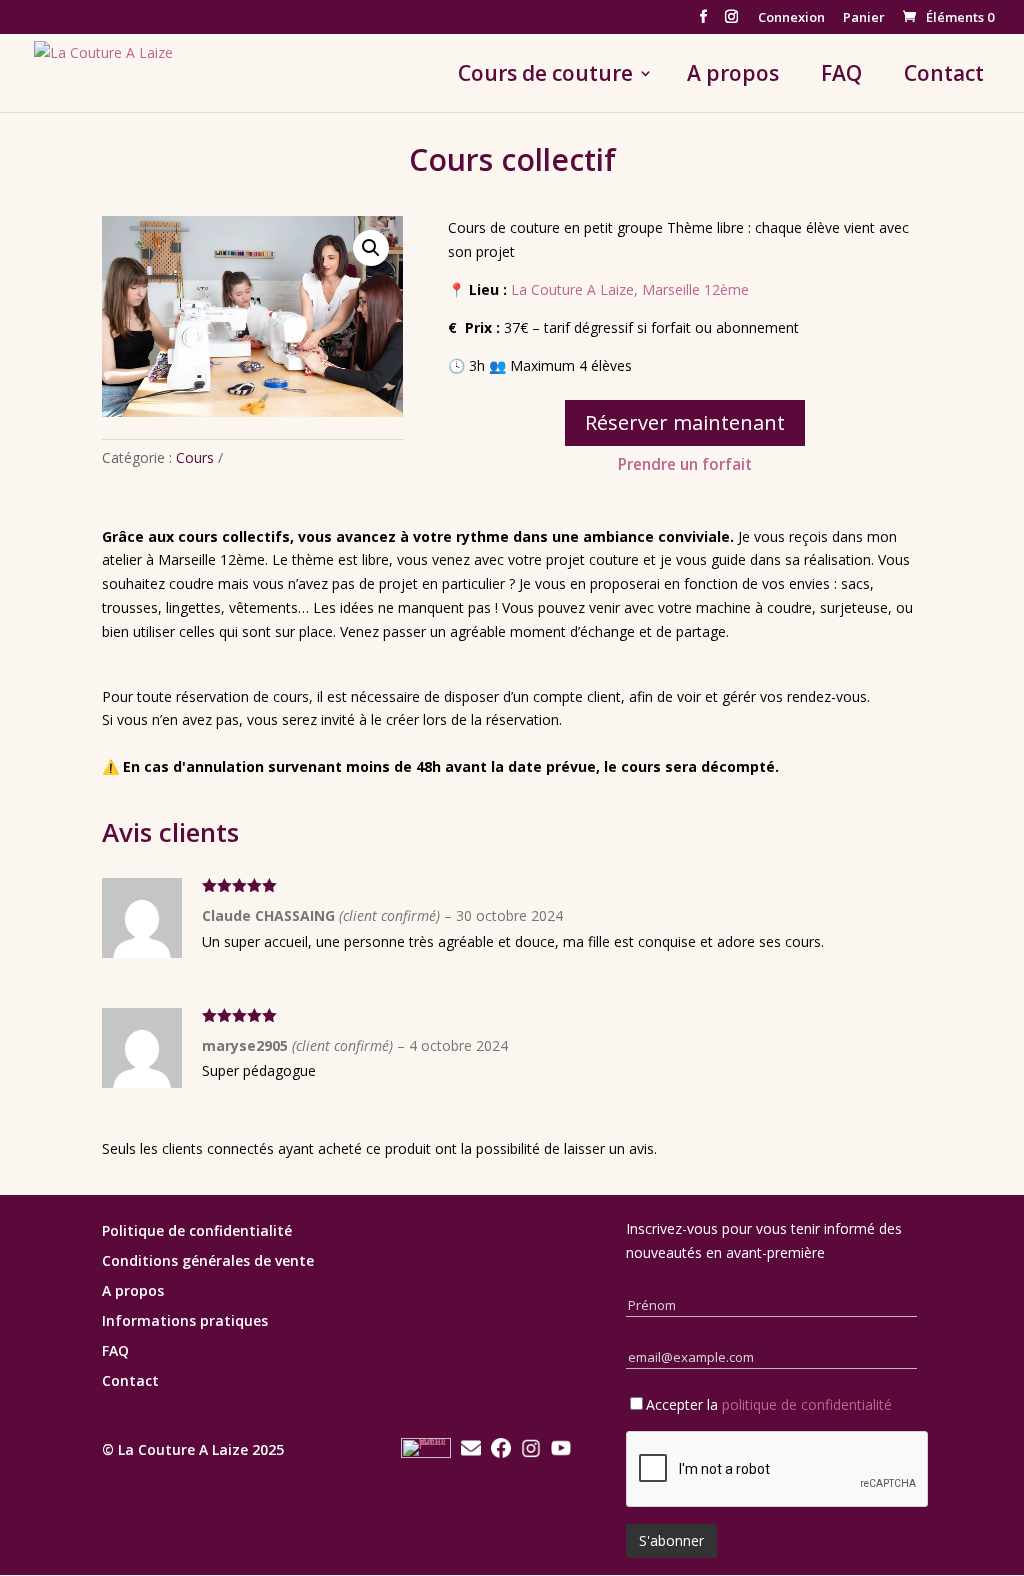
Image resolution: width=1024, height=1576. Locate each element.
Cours (195, 457)
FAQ (841, 76)
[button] (371, 248)
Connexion (791, 18)
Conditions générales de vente (208, 1262)
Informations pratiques (185, 1322)
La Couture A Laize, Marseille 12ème (630, 289)
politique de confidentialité (807, 1404)
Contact (944, 76)
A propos (733, 76)
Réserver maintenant (685, 422)
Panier (864, 18)
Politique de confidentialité (197, 1232)
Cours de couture (545, 76)
